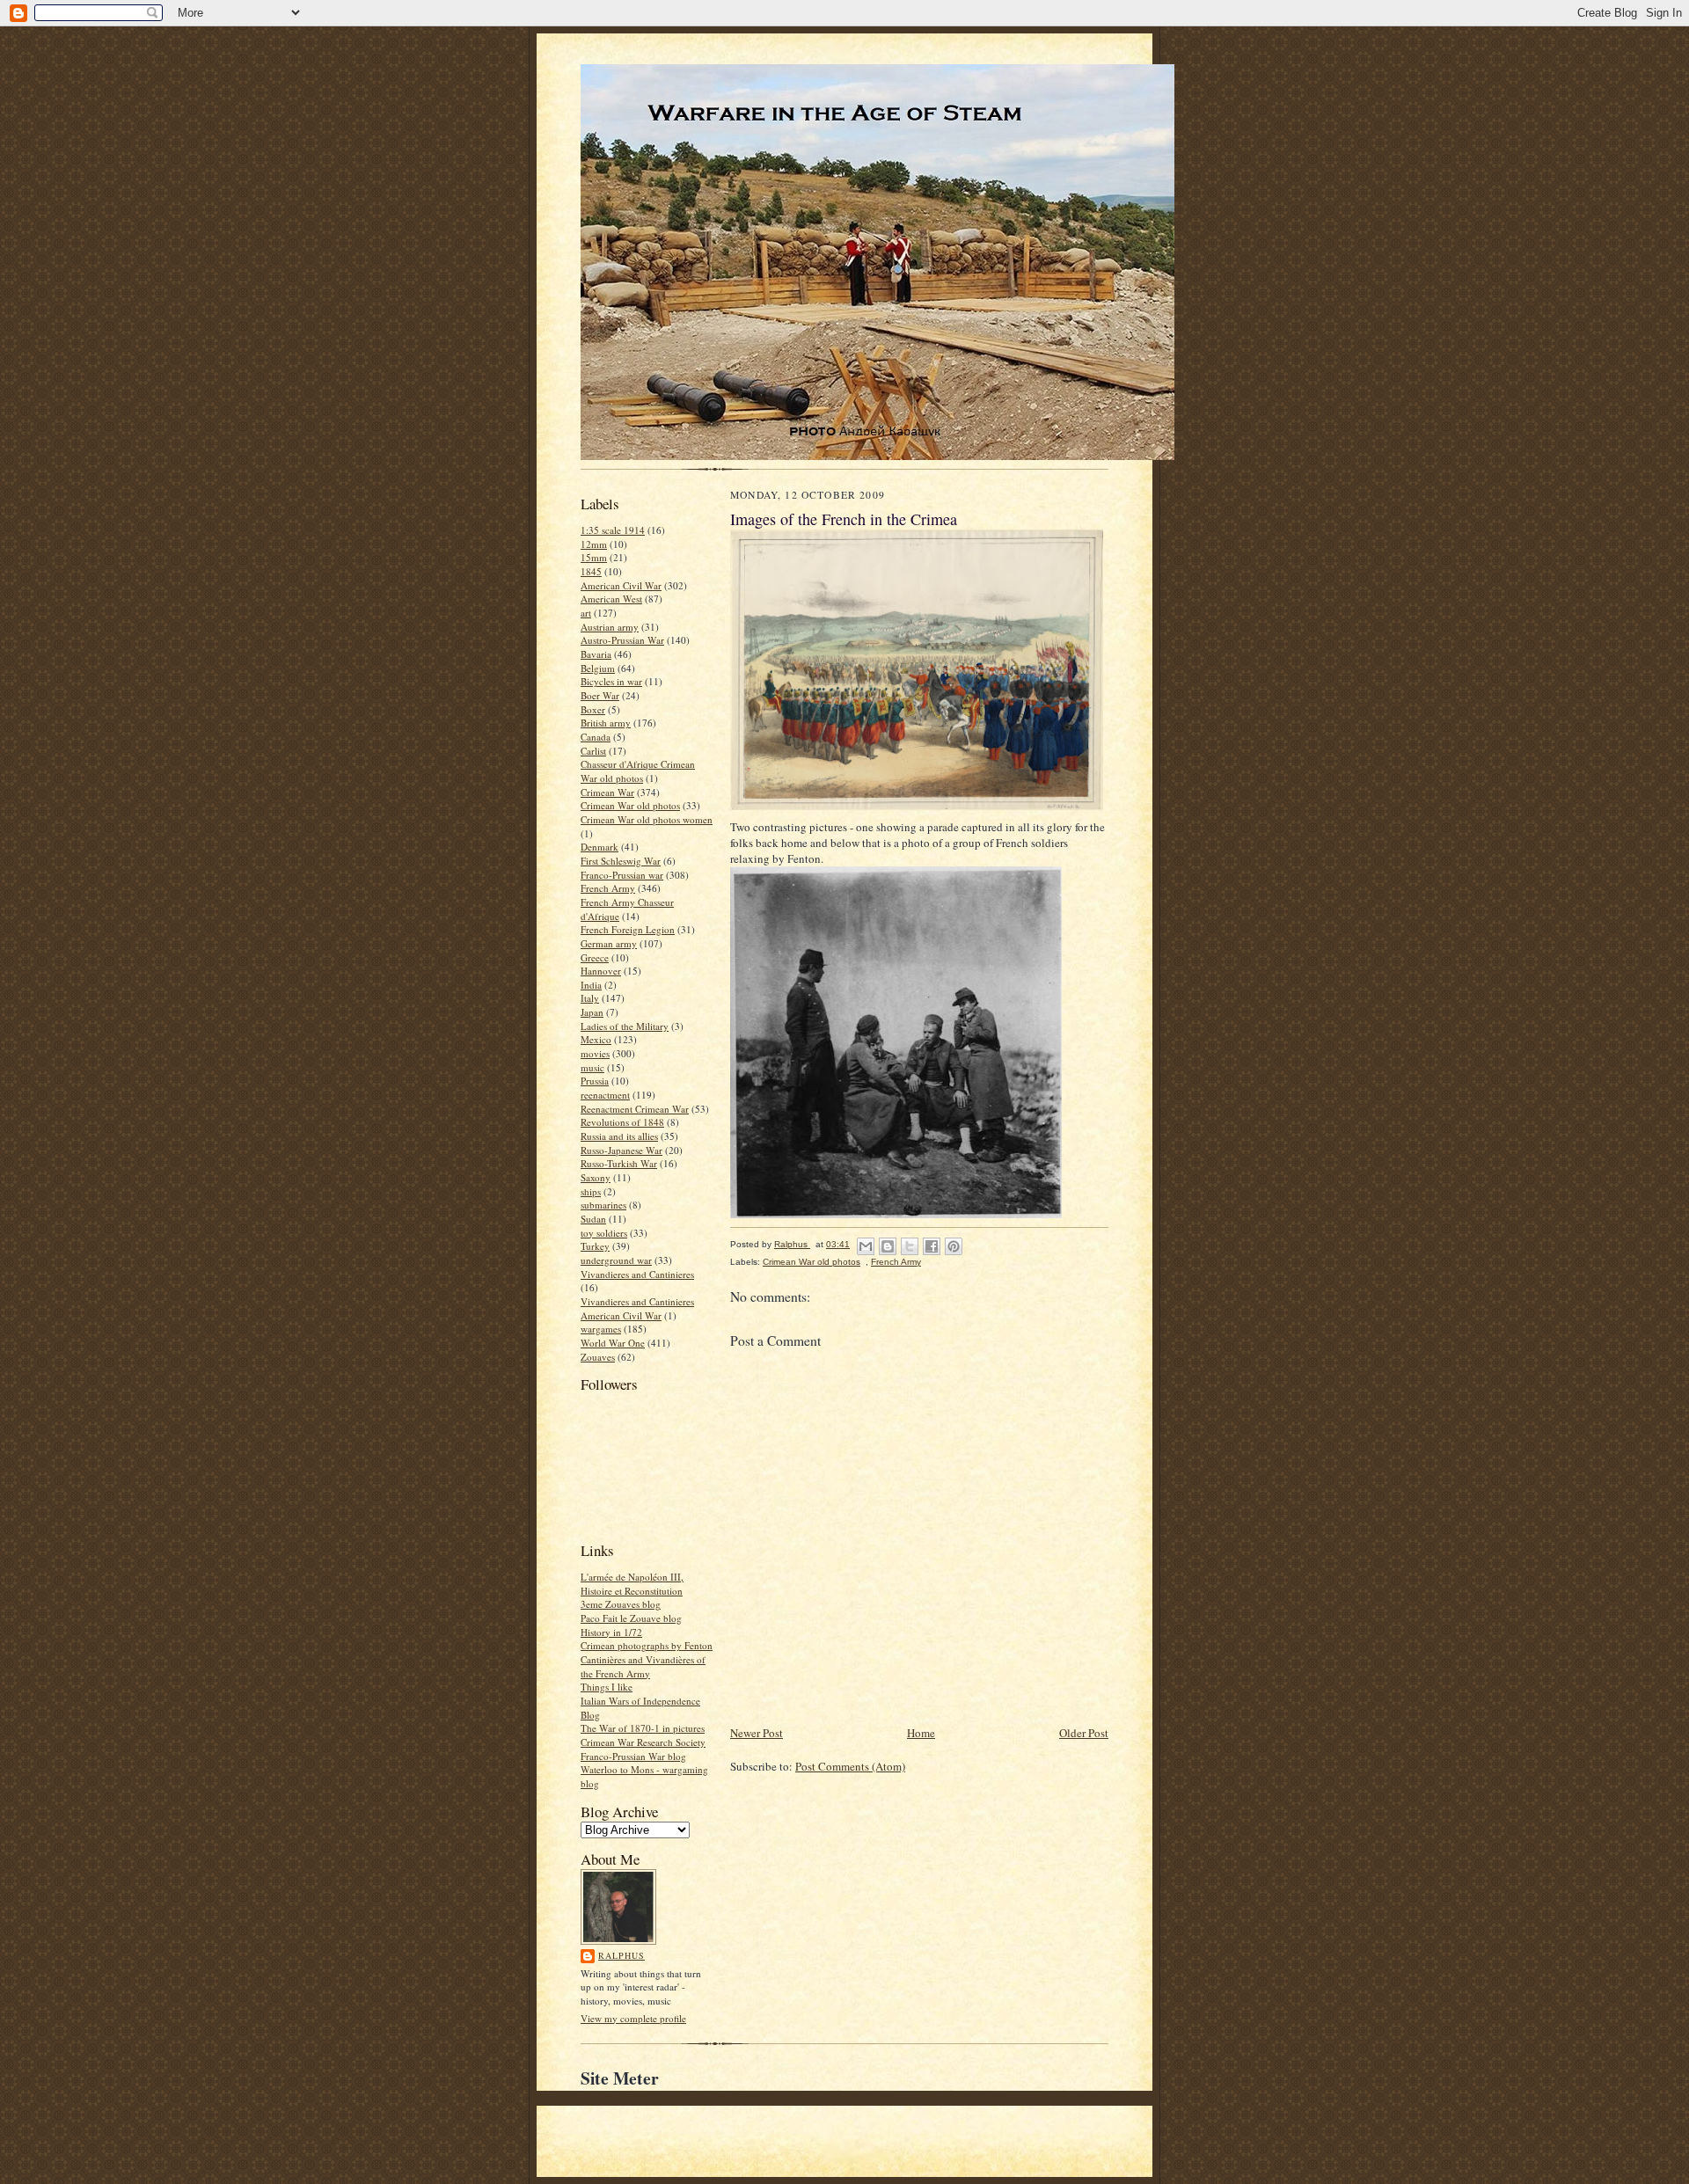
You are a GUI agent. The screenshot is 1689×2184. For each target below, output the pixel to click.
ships (591, 1191)
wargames (601, 1329)
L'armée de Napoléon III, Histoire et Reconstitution (632, 1584)
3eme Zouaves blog (621, 1604)
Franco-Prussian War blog (633, 1756)
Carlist (593, 751)
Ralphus (621, 1955)
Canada (596, 737)
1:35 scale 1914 (613, 530)
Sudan (593, 1219)
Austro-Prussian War (622, 640)
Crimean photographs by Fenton (647, 1645)
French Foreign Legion (628, 929)
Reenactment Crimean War (635, 1109)
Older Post (1084, 1733)
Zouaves (598, 1357)
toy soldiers (604, 1233)
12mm (594, 544)
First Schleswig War (621, 861)
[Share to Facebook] (932, 1246)
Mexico (596, 1039)
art (586, 613)
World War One (613, 1343)
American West (611, 599)
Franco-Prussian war (622, 875)
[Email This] (866, 1246)
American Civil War (621, 585)
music (592, 1067)
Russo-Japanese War (621, 1150)
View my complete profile (633, 2018)
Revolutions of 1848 (622, 1122)
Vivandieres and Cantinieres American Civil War (637, 1308)
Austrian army (610, 627)
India (591, 985)
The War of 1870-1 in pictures (643, 1728)
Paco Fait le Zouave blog (631, 1618)
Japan (592, 1012)
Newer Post (757, 1733)
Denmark (600, 847)
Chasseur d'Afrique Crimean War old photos (638, 771)
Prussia (595, 1081)
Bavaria (596, 654)
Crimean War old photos (630, 805)
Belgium (598, 668)
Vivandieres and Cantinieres (637, 1274)
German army (609, 943)
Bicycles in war (611, 681)
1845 (591, 571)
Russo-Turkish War (619, 1163)
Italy (590, 998)
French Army (608, 888)
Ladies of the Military (625, 1026)
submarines (603, 1205)
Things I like (607, 1687)
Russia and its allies (619, 1136)
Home (921, 1733)
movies (595, 1053)
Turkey (595, 1246)
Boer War (600, 695)
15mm (594, 557)
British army (606, 723)
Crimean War (607, 792)
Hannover (601, 971)
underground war (616, 1260)
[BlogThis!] (888, 1246)
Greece (595, 957)
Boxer (593, 709)
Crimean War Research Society (643, 1742)
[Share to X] (910, 1246)
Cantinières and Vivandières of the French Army (643, 1666)
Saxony (596, 1177)
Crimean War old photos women (647, 819)
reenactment (605, 1095)
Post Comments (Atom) (850, 1766)
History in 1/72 (611, 1632)
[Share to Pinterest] (954, 1246)
